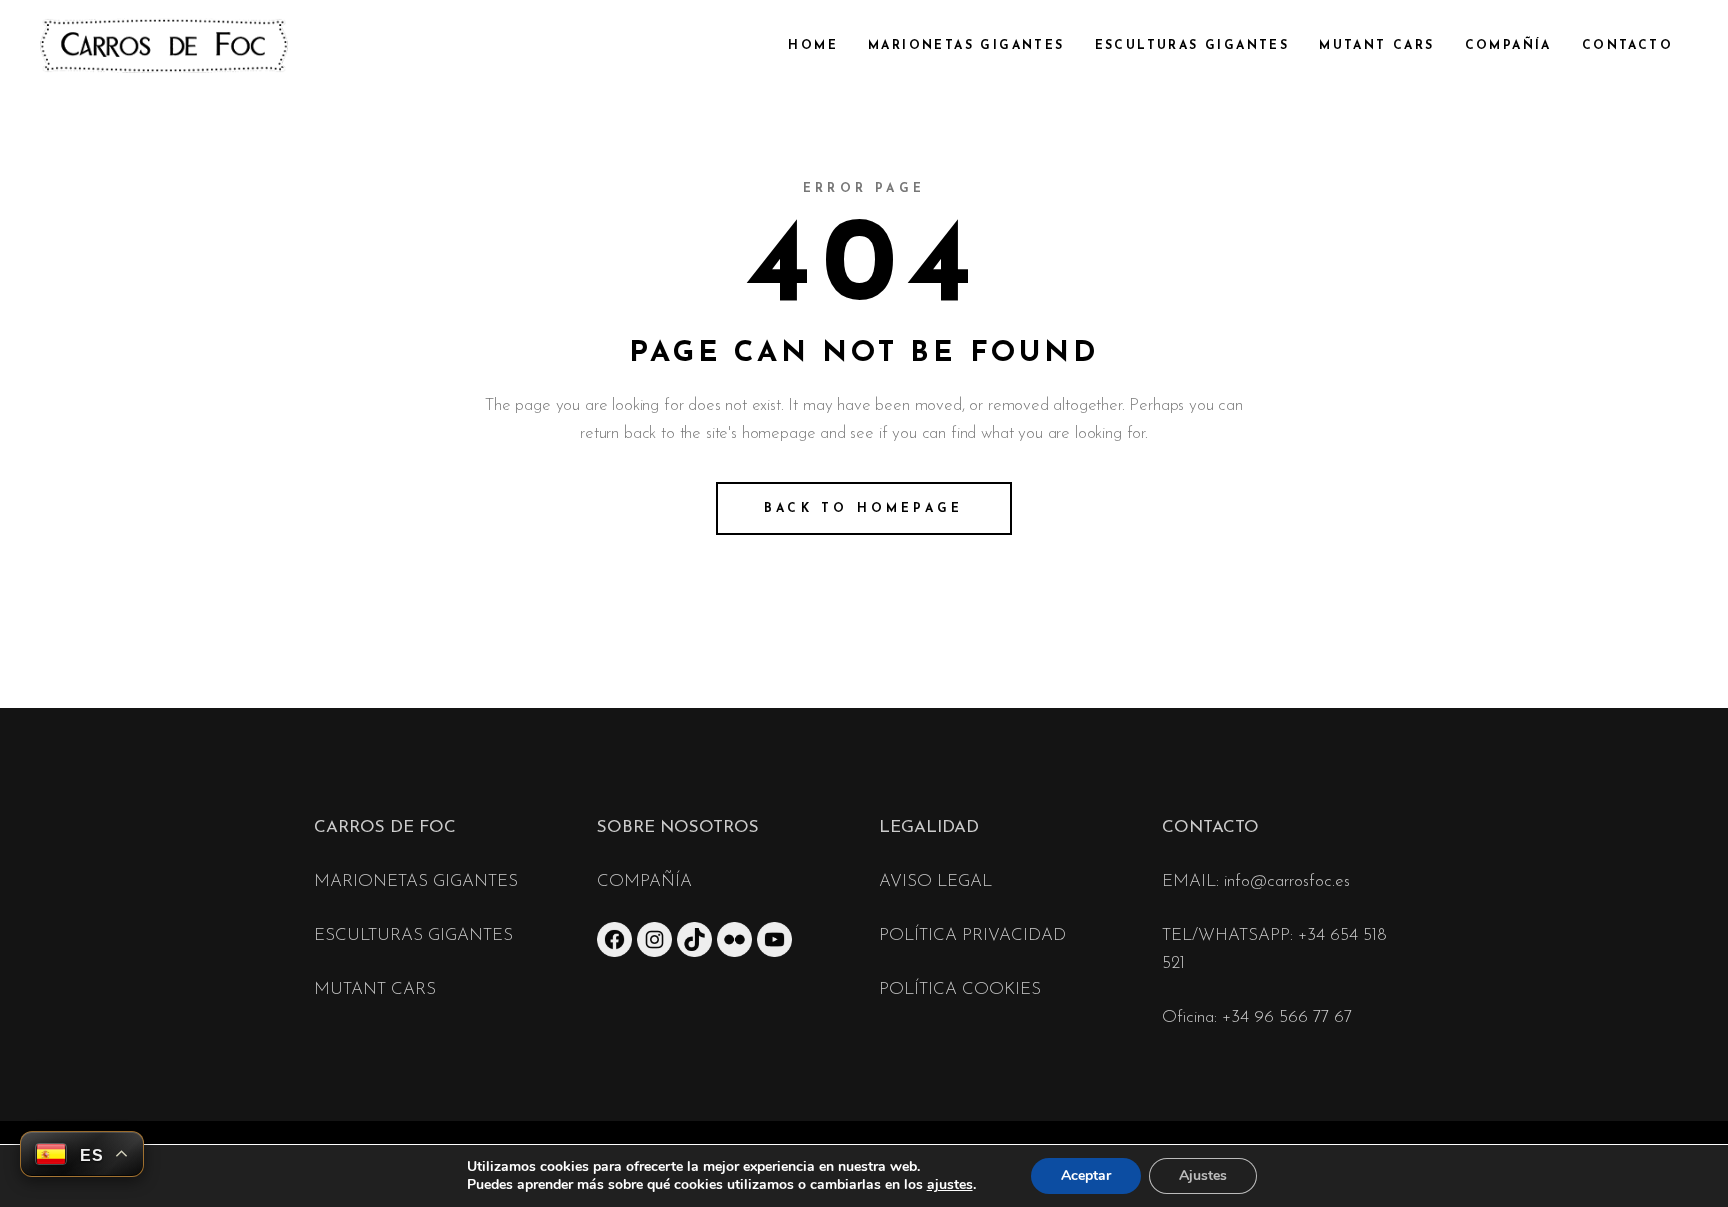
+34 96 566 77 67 (1287, 1017)
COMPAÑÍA (644, 881)
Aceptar (1086, 1175)
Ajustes (1203, 1175)
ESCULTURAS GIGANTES (413, 935)
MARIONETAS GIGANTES (416, 881)
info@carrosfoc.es (1287, 881)
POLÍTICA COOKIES (960, 989)
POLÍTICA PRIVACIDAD (972, 935)
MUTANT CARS (375, 989)
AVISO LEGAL (935, 881)
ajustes (950, 1185)
